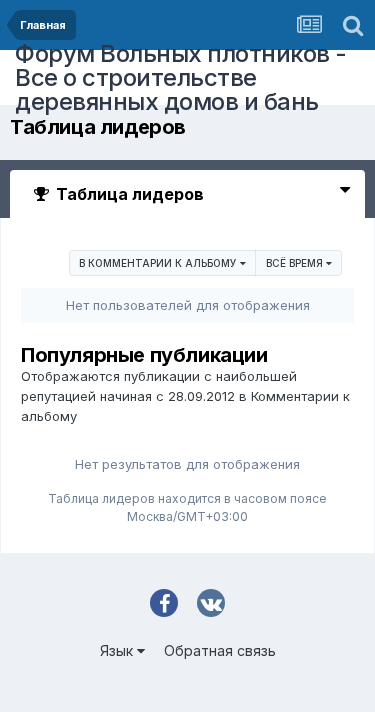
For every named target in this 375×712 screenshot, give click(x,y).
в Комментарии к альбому (159, 263)
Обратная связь (220, 650)
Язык (118, 650)
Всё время (296, 263)
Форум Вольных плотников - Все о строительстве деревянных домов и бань (181, 77)
